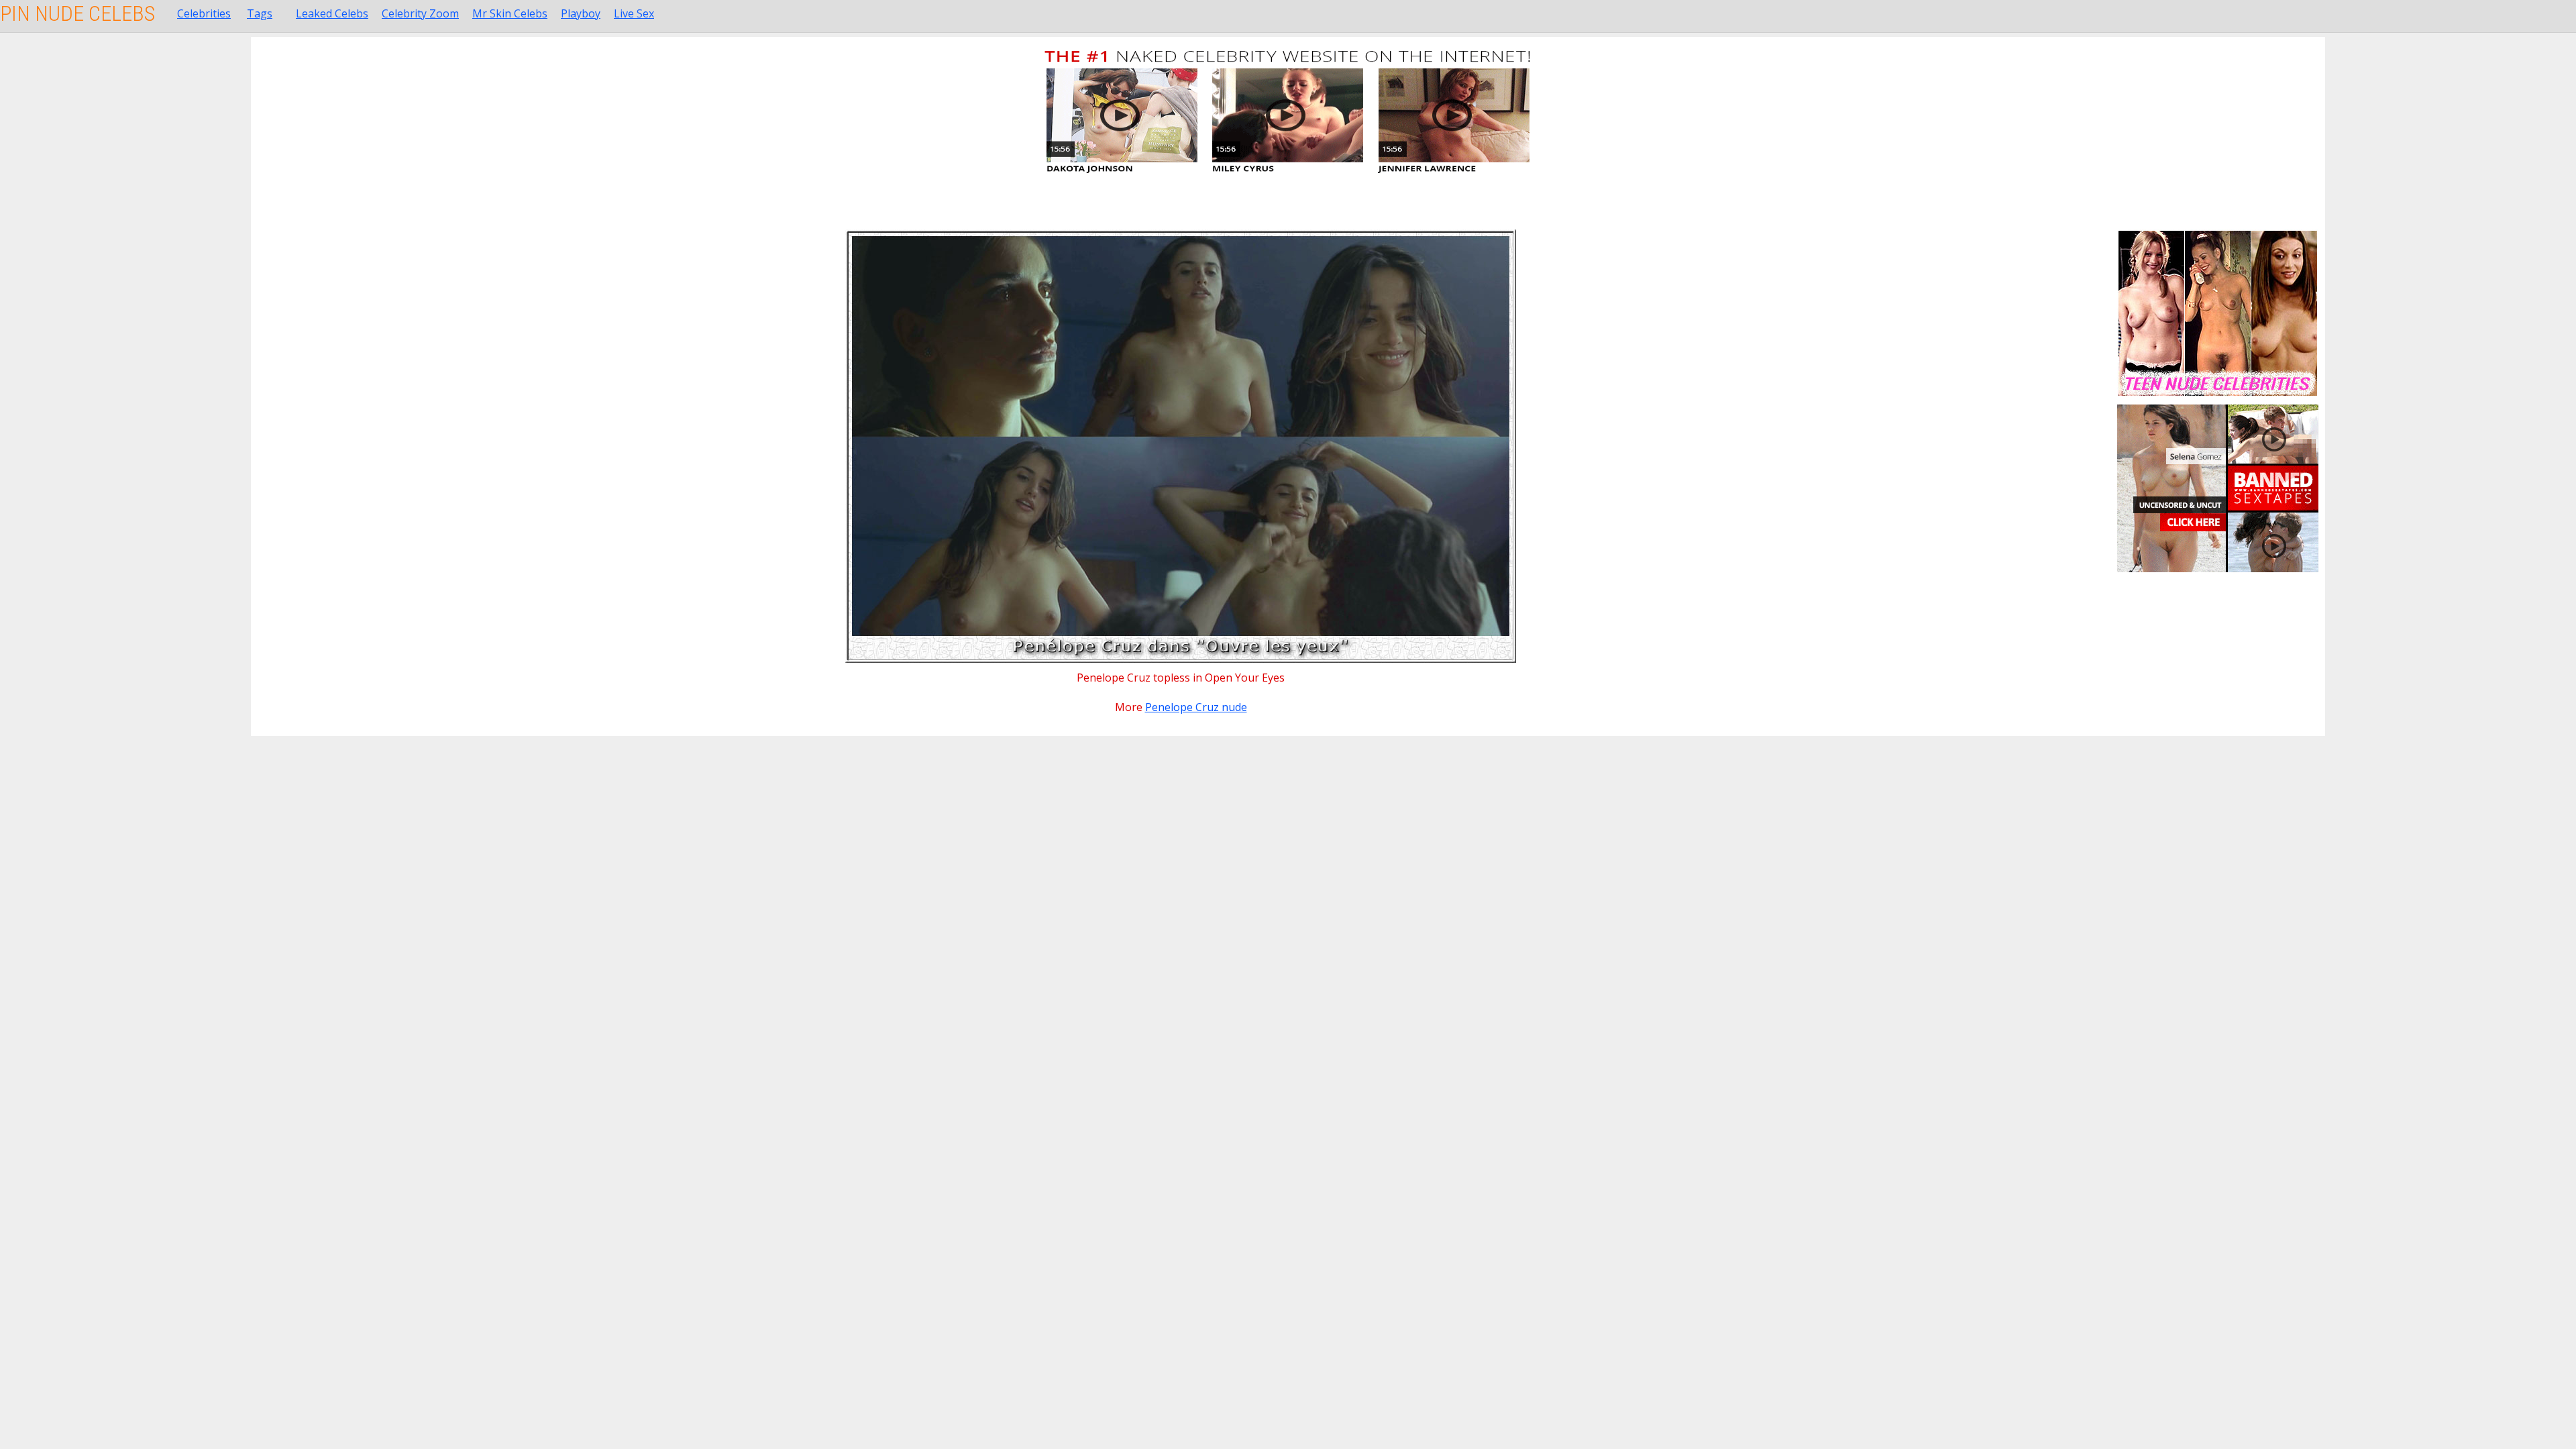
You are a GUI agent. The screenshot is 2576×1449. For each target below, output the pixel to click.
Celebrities (204, 13)
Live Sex (634, 13)
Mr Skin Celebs (510, 13)
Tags (260, 13)
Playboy (581, 13)
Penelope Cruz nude (1196, 707)
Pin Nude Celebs (77, 13)
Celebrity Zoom (420, 13)
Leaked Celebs (332, 13)
